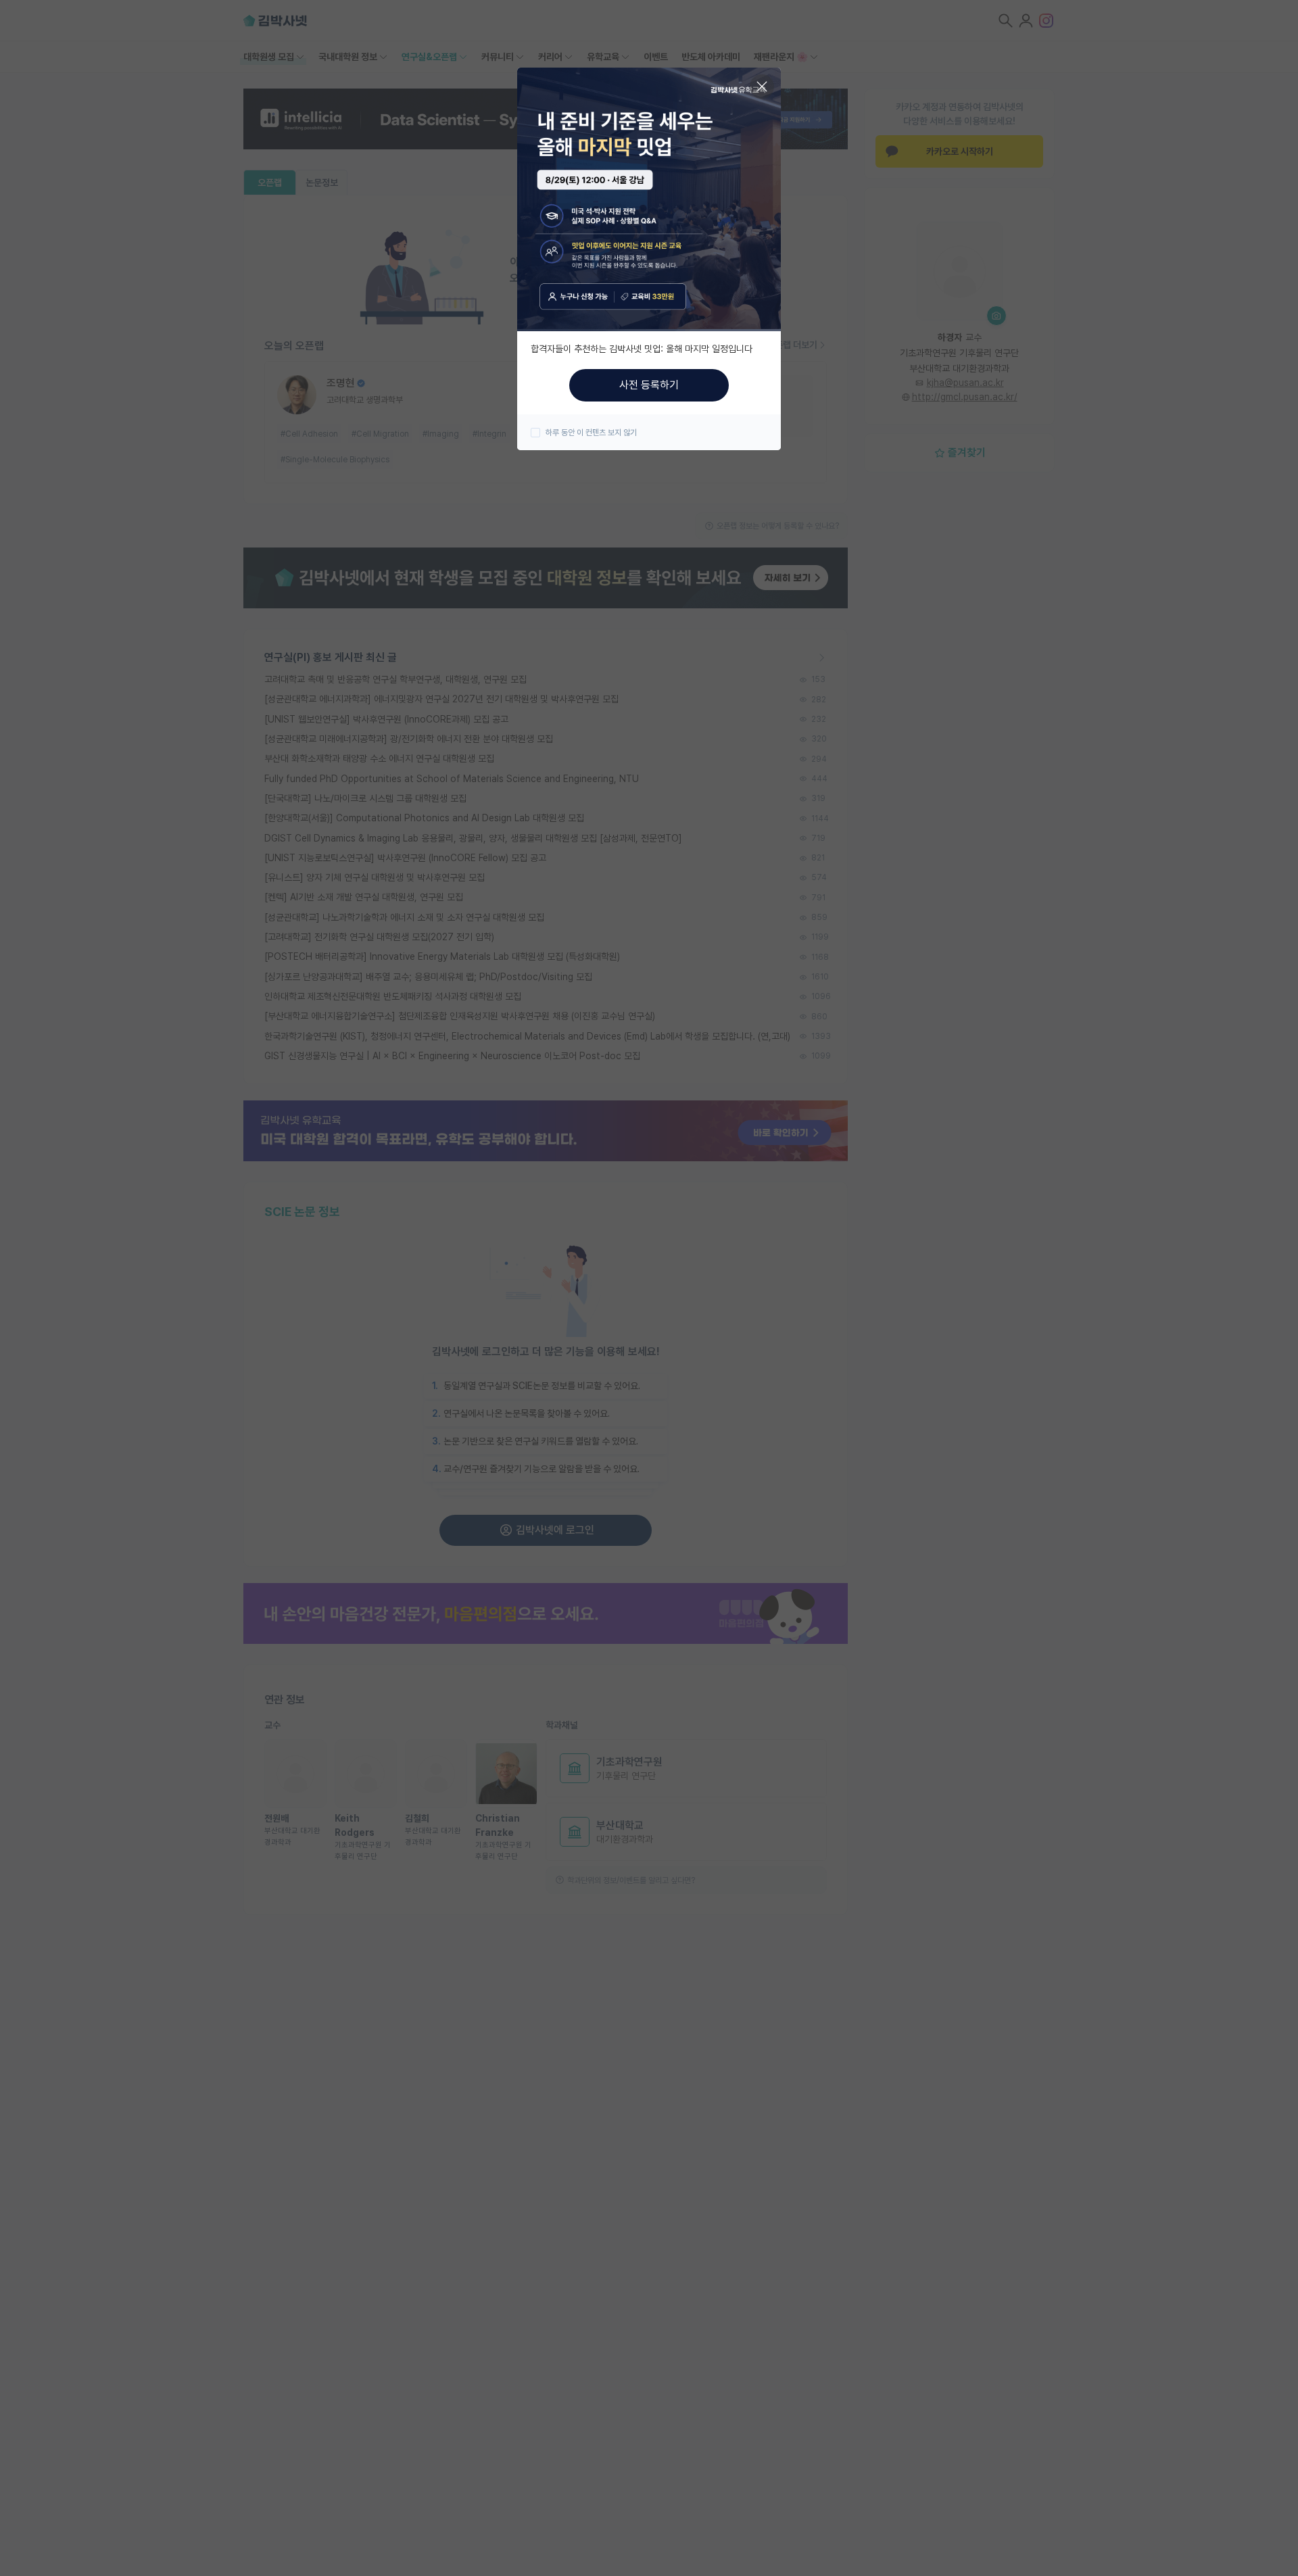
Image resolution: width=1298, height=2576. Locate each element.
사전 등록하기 (649, 385)
